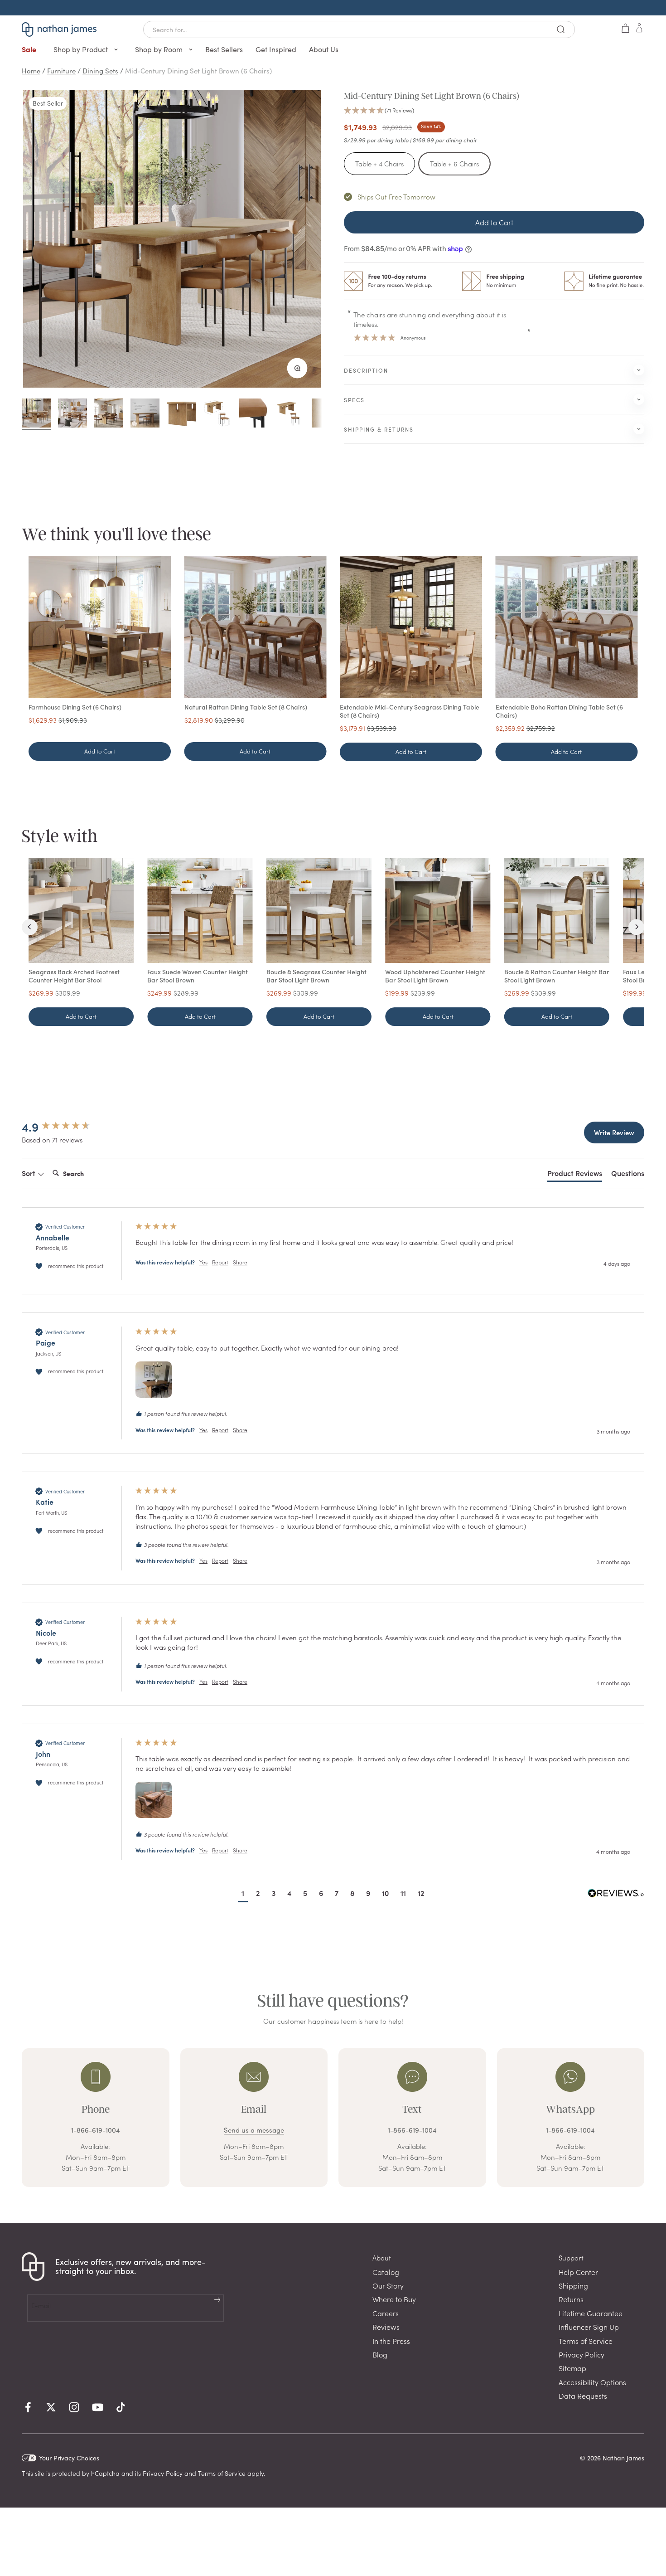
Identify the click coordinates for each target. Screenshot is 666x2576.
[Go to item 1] (36, 414)
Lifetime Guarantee (591, 2313)
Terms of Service (586, 2341)
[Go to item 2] (72, 414)
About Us (324, 49)
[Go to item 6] (217, 414)
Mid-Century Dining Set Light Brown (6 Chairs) (198, 70)
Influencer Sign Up (589, 2327)
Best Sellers (224, 49)
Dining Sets (100, 70)
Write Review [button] (614, 1132)
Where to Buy (394, 2299)
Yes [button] (203, 1262)
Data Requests (583, 2396)
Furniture (61, 70)
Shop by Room (160, 49)
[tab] (575, 1175)
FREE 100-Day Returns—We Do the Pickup (333, 7)
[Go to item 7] (254, 414)
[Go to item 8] (290, 414)
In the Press (391, 2341)
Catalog (386, 2272)
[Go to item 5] (181, 414)
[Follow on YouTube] (98, 2407)
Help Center (578, 2272)
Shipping (573, 2285)
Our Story (388, 2285)
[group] (69, 1127)
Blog (380, 2354)
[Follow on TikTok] (121, 2407)
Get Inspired (276, 49)
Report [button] (220, 1262)
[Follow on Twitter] (51, 2407)
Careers (386, 2313)
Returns (571, 2299)
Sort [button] (29, 1173)
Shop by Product (82, 49)
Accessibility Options (592, 2382)
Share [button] (240, 1262)
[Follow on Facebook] (28, 2407)
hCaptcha (105, 2473)
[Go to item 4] (145, 414)
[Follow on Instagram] (74, 2407)
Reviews (386, 2327)
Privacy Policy (582, 2354)
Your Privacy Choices (69, 2458)
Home (31, 70)
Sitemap (572, 2368)
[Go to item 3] (109, 414)
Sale (29, 49)
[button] (494, 111)
